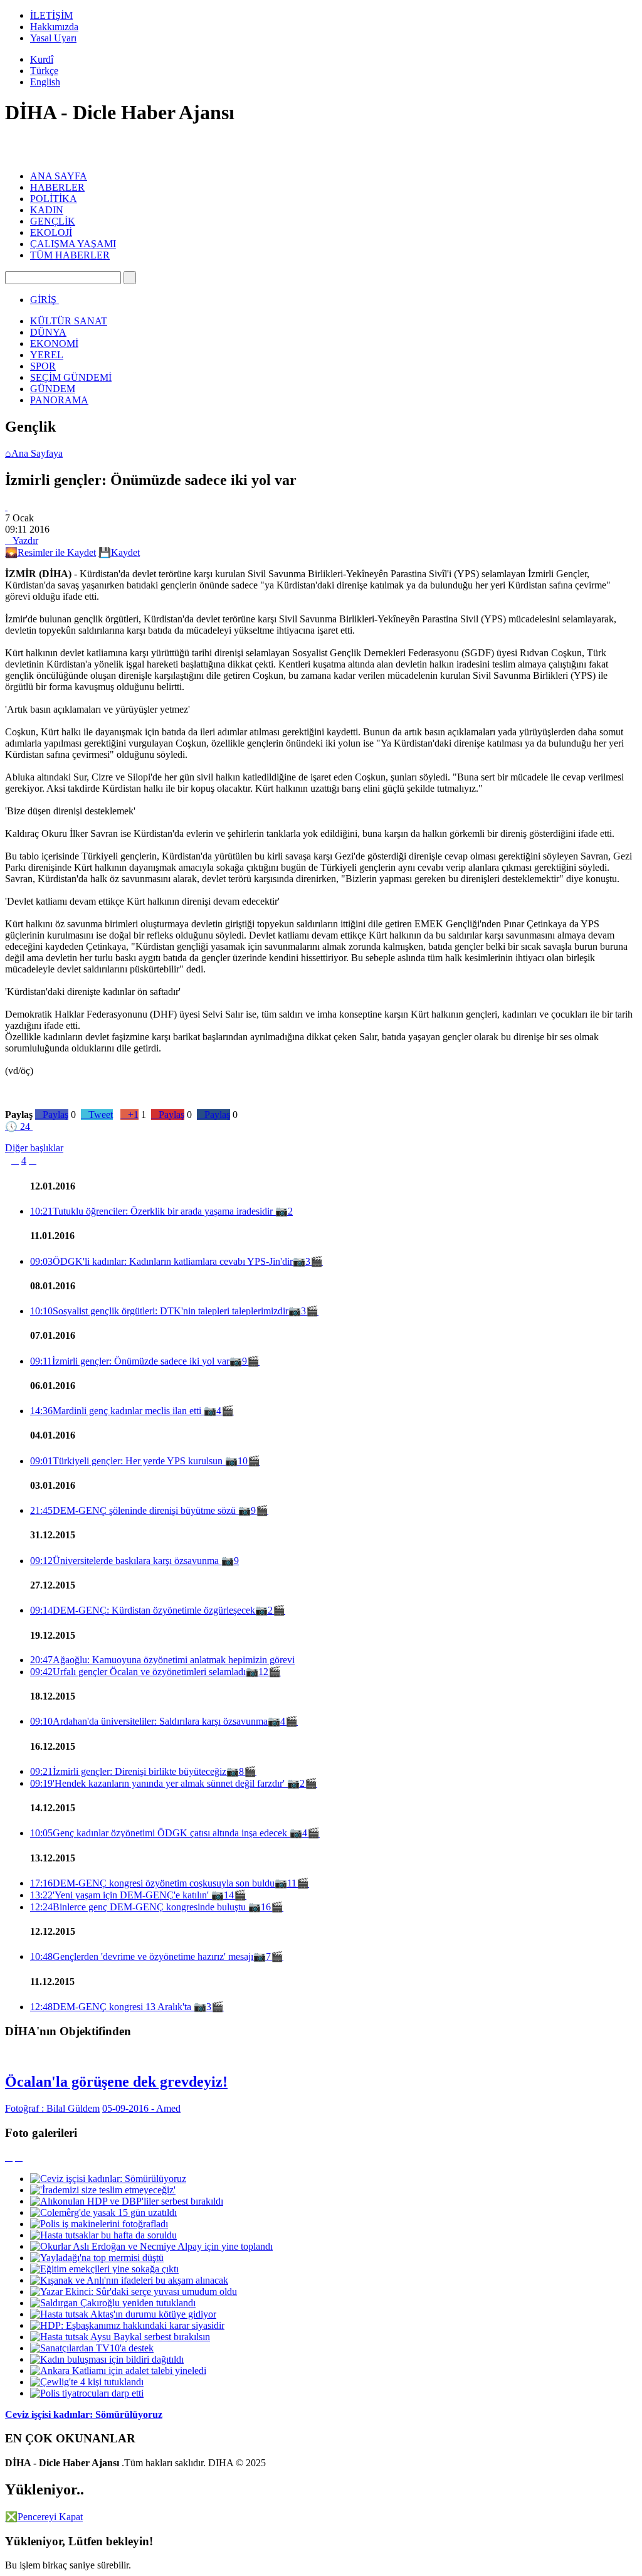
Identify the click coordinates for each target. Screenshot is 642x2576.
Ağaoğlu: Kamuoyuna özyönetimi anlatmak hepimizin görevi (162, 1660)
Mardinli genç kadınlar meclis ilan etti (117, 1411)
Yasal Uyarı (53, 38)
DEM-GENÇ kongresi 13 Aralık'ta (112, 2007)
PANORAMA (59, 400)
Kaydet (119, 552)
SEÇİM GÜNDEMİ (71, 377)
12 (263, 1672)
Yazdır (22, 540)
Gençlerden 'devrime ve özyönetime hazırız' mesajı (142, 1956)
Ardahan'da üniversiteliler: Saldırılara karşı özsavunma (149, 1721)
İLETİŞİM (51, 15)
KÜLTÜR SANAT (69, 321)
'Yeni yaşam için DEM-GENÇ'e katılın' (121, 1895)
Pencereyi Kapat (44, 2517)
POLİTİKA (54, 199)
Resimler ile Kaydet (50, 552)
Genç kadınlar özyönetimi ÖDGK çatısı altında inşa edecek (160, 1833)
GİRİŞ (43, 300)
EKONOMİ (54, 343)
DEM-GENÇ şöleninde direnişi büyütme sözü (134, 1510)
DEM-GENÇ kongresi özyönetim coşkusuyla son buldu (152, 1883)
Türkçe (44, 71)
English (45, 82)
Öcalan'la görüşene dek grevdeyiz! (116, 2082)
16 (266, 1907)
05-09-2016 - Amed (141, 2108)
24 (18, 1126)
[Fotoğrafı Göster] (6, 507)
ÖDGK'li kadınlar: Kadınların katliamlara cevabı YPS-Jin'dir (161, 1261)
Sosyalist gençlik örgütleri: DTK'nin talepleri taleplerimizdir (159, 1311)
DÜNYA (48, 332)
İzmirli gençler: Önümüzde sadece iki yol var (130, 1361)
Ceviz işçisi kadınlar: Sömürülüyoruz (84, 2414)
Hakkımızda (54, 27)
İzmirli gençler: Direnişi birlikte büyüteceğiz (128, 1771)
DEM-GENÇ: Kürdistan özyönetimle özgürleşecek (143, 1610)
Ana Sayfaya (34, 453)
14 (229, 1895)
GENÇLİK (53, 221)
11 (292, 1883)
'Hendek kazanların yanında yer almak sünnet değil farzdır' (159, 1783)
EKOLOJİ (51, 232)
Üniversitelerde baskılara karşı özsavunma (126, 1561)
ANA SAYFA (59, 176)
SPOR (43, 366)
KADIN (47, 210)
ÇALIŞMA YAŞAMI (73, 244)
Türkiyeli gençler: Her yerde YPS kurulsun (128, 1461)
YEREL (47, 355)
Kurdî (42, 59)
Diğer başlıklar (34, 1148)
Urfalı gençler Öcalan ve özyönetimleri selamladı (138, 1672)
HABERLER (57, 187)
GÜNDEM (53, 389)
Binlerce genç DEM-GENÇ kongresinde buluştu (139, 1907)
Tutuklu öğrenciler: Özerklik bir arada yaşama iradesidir (153, 1211)
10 (243, 1461)
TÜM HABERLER (70, 255)
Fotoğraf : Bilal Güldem (52, 2108)
